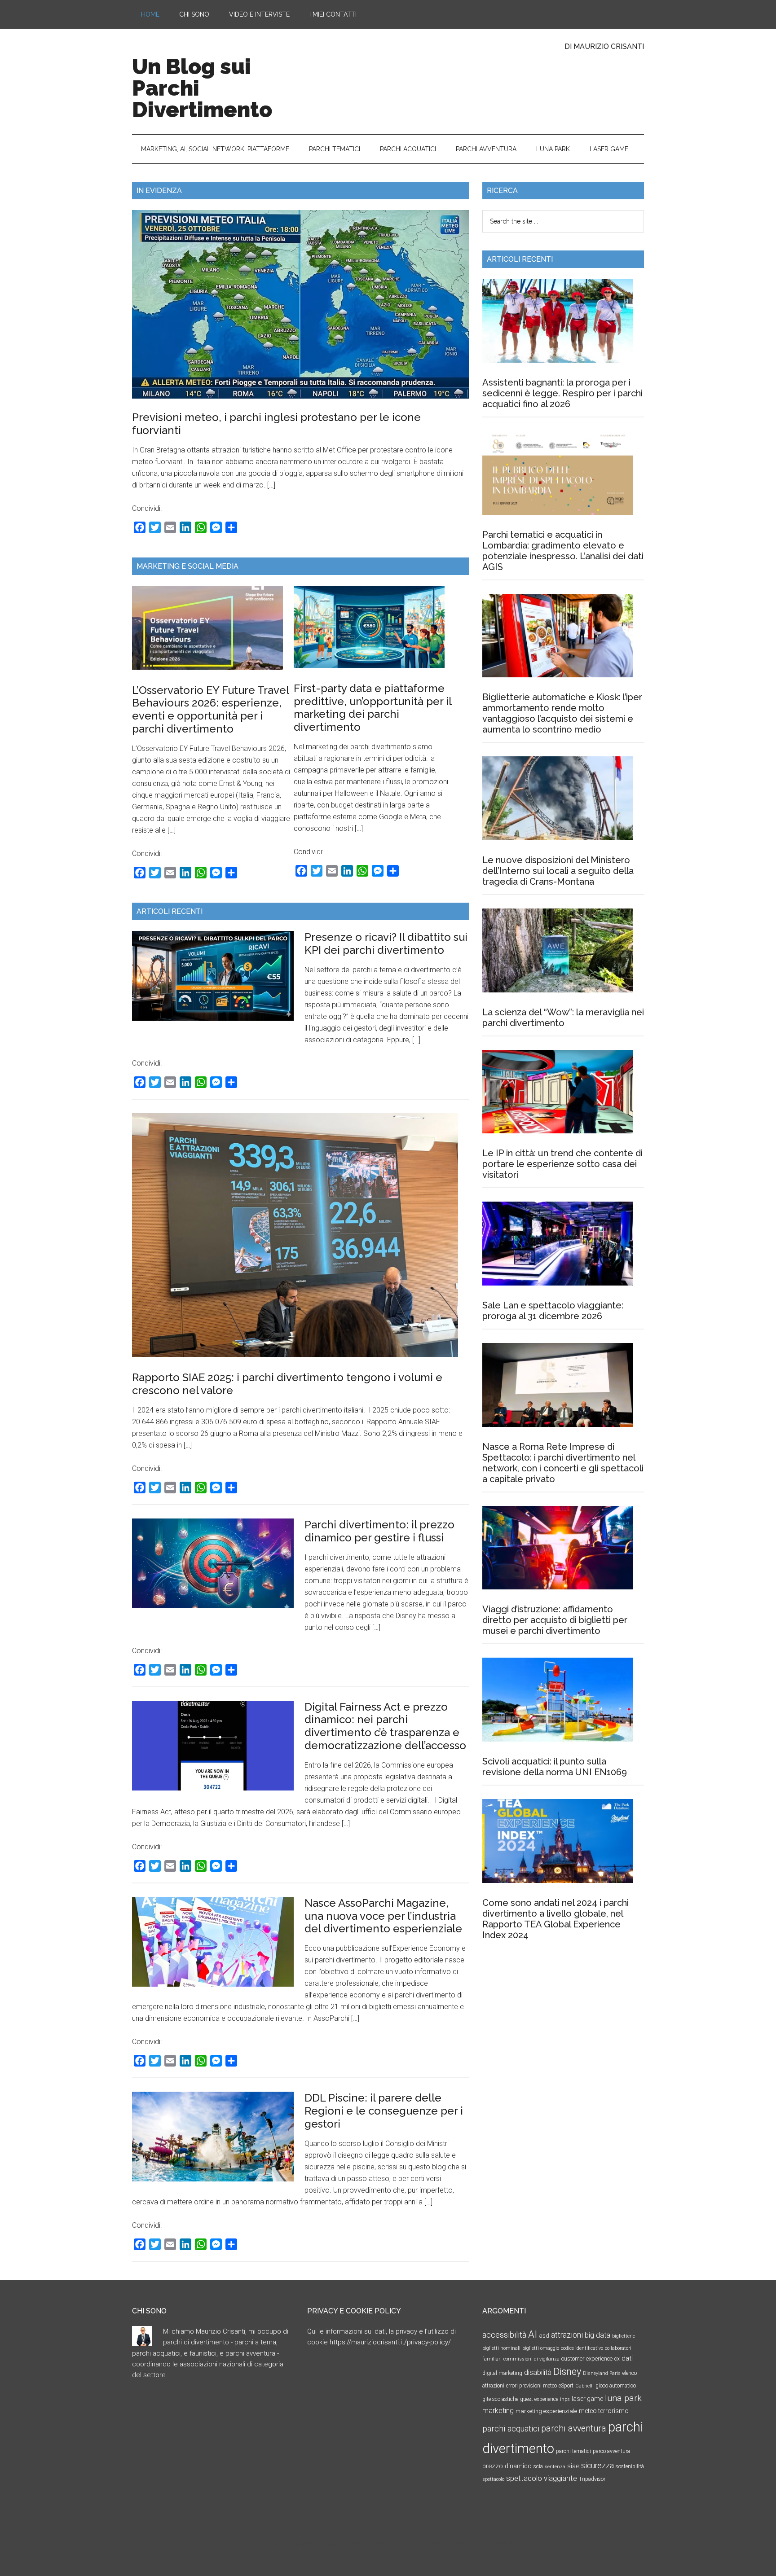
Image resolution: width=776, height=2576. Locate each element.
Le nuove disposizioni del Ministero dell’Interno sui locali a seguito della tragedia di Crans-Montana (558, 871)
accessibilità (504, 2335)
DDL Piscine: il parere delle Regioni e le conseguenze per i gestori (384, 2111)
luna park (623, 2398)
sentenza (555, 2467)
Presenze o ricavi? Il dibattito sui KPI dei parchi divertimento (386, 944)
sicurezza (597, 2466)
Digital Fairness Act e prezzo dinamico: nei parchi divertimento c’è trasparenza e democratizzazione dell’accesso (385, 1726)
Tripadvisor (592, 2479)
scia (538, 2466)
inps (565, 2399)
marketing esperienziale (546, 2411)
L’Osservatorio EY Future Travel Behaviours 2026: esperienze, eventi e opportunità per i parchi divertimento (210, 709)
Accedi (504, 2544)
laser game (587, 2399)
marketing (498, 2411)
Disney (567, 2372)
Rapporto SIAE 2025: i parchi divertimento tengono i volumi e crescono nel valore (287, 1384)
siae (573, 2466)
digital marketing (502, 2373)
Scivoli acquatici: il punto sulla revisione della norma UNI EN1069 (555, 1767)
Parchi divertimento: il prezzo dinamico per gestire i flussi (379, 1531)
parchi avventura (574, 2429)
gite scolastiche (500, 2399)
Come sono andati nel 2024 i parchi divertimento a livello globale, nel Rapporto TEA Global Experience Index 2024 (556, 1919)
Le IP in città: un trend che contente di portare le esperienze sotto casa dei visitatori (562, 1164)
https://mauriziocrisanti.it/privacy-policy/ (390, 2342)
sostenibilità (630, 2466)
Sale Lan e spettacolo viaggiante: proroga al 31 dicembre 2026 (553, 1311)
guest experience (539, 2399)
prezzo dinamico (507, 2466)
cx (617, 2359)
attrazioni (567, 2335)
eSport (566, 2386)
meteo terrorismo (604, 2411)
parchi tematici (573, 2451)
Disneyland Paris (602, 2373)
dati (627, 2358)
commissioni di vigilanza (531, 2359)
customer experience (587, 2359)
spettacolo (493, 2479)
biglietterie (624, 2336)
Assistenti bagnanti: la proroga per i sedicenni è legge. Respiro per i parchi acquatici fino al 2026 (562, 393)
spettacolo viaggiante (542, 2478)
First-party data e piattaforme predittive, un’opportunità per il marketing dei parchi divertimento (373, 708)
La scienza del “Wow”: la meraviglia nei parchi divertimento (563, 1018)
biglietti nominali (501, 2348)
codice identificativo (582, 2348)
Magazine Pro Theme (352, 2544)
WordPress (473, 2544)
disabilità (538, 2372)
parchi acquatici (511, 2429)
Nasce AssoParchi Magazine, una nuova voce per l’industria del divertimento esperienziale (383, 1916)
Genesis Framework (423, 2544)
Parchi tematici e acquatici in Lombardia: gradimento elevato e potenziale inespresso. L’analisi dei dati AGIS (563, 551)
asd (544, 2336)
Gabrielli (584, 2386)
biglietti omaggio (541, 2348)
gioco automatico (616, 2386)
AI (533, 2334)
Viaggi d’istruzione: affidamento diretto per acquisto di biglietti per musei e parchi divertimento (555, 1620)
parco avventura (611, 2451)
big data (597, 2335)
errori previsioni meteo (531, 2386)
